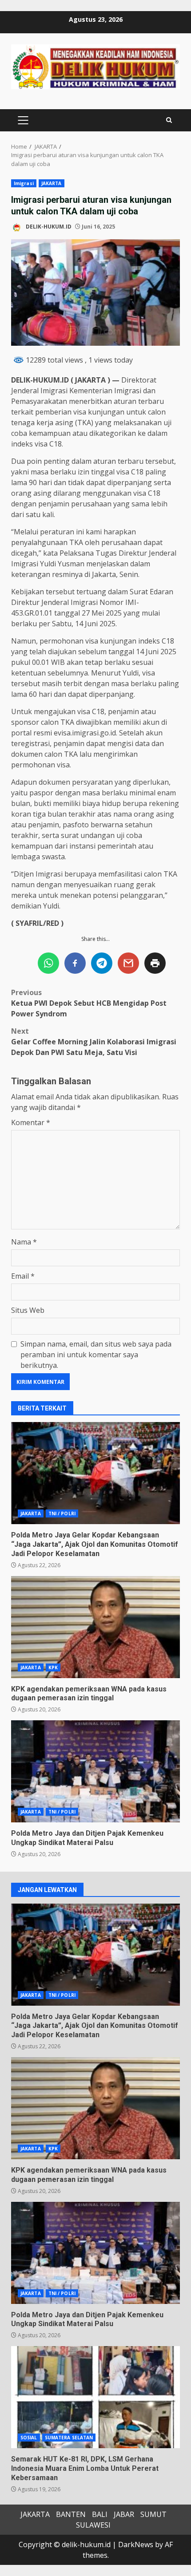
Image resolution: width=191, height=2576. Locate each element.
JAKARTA (52, 183)
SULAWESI (93, 2525)
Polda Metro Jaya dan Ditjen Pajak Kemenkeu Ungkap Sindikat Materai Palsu (95, 1771)
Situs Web (28, 1310)
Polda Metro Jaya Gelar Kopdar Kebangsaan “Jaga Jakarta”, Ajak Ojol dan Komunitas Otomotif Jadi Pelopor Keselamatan (95, 1473)
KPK (53, 1667)
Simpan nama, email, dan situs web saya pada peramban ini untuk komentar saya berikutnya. (96, 1355)
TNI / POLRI (62, 1513)
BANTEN (71, 2514)
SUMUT (153, 2514)
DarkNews (136, 2544)
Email (23, 1276)
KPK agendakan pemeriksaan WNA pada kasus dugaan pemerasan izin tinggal (95, 1627)
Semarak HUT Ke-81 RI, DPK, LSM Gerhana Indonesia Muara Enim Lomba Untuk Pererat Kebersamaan (95, 2397)
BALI (100, 2514)
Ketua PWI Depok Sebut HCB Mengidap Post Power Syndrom (89, 1003)
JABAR (124, 2514)
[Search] (169, 120)
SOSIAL (29, 2438)
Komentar (31, 1122)
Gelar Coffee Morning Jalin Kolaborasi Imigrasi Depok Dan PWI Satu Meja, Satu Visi (94, 1042)
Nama (24, 1242)
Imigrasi (24, 183)
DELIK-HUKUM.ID (48, 227)
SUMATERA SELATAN (69, 2438)
